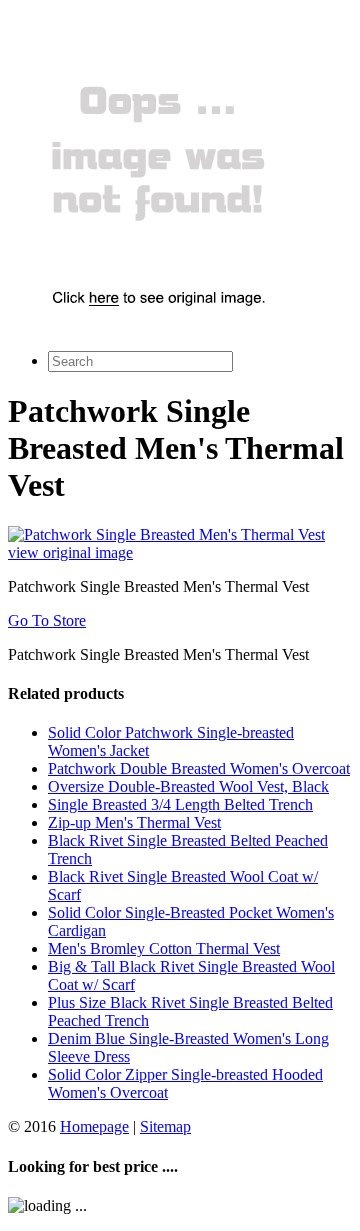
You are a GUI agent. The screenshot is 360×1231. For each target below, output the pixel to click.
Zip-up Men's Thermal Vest (134, 822)
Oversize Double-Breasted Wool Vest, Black (188, 786)
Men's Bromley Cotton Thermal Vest (164, 948)
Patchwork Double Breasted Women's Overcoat (199, 768)
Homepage (94, 1126)
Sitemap (165, 1126)
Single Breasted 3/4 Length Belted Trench (180, 804)
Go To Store (47, 620)
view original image (70, 552)
